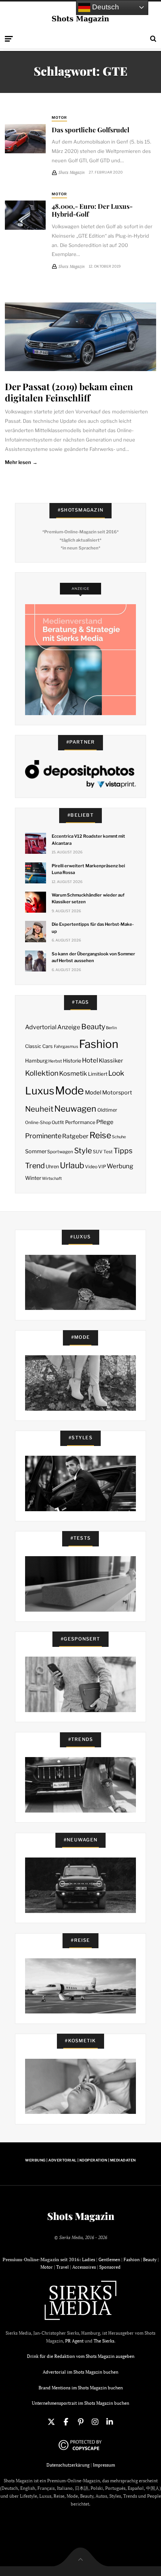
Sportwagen (60, 1152)
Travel (63, 2267)
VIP (102, 1167)
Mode (69, 1090)
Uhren (52, 1167)
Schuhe (119, 1137)
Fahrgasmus (66, 1046)
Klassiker (111, 1061)
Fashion (99, 1044)
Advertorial (41, 1027)
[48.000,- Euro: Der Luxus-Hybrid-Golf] (25, 215)
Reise (100, 1135)
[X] (51, 2422)
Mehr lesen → (21, 462)
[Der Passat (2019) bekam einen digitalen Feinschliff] (80, 337)
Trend (35, 1166)
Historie (72, 1061)
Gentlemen (109, 2259)
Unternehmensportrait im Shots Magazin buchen (80, 2403)
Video (91, 1167)
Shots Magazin (81, 2216)
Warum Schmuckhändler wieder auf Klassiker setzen (88, 898)
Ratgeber (75, 1136)
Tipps (123, 1151)
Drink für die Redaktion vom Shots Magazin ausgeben (81, 2356)
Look (116, 1073)
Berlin (111, 1028)
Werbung (120, 1166)
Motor (59, 117)
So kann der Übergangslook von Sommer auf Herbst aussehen (93, 957)
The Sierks (104, 2341)
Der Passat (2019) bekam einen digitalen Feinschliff (69, 392)
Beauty (93, 1027)
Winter (33, 1178)
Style (83, 1151)
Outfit (58, 1122)
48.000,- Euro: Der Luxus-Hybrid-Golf (92, 210)
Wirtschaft (52, 1179)
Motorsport (117, 1093)
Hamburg (36, 1061)
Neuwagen (75, 1108)
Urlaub (72, 1165)
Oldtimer (107, 1110)
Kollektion (42, 1073)
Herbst (55, 1061)
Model (93, 1093)
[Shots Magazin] (81, 19)
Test (108, 1152)
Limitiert (98, 1074)
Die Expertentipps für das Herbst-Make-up (93, 928)
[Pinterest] (80, 2422)
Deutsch (105, 7)
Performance (80, 1122)
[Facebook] (66, 2422)
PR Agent (74, 2341)
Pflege (105, 1122)
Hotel (90, 1060)
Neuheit (39, 1109)
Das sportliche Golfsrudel (90, 129)
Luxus (40, 1091)
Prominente (43, 1136)
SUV (98, 1152)
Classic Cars (39, 1046)
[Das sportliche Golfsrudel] (25, 139)
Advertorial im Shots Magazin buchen (80, 2372)
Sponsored (110, 2267)
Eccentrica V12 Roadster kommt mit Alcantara (88, 840)
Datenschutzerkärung (68, 2465)
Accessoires (84, 2267)
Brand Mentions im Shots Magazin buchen (81, 2388)
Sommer (36, 1151)
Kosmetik (73, 1073)
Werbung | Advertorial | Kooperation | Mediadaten (80, 2160)
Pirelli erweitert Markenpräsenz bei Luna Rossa (88, 869)
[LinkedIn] (110, 2422)
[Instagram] (95, 2422)
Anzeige (69, 1027)
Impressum (104, 2465)
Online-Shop (38, 1123)
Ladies (89, 2259)
